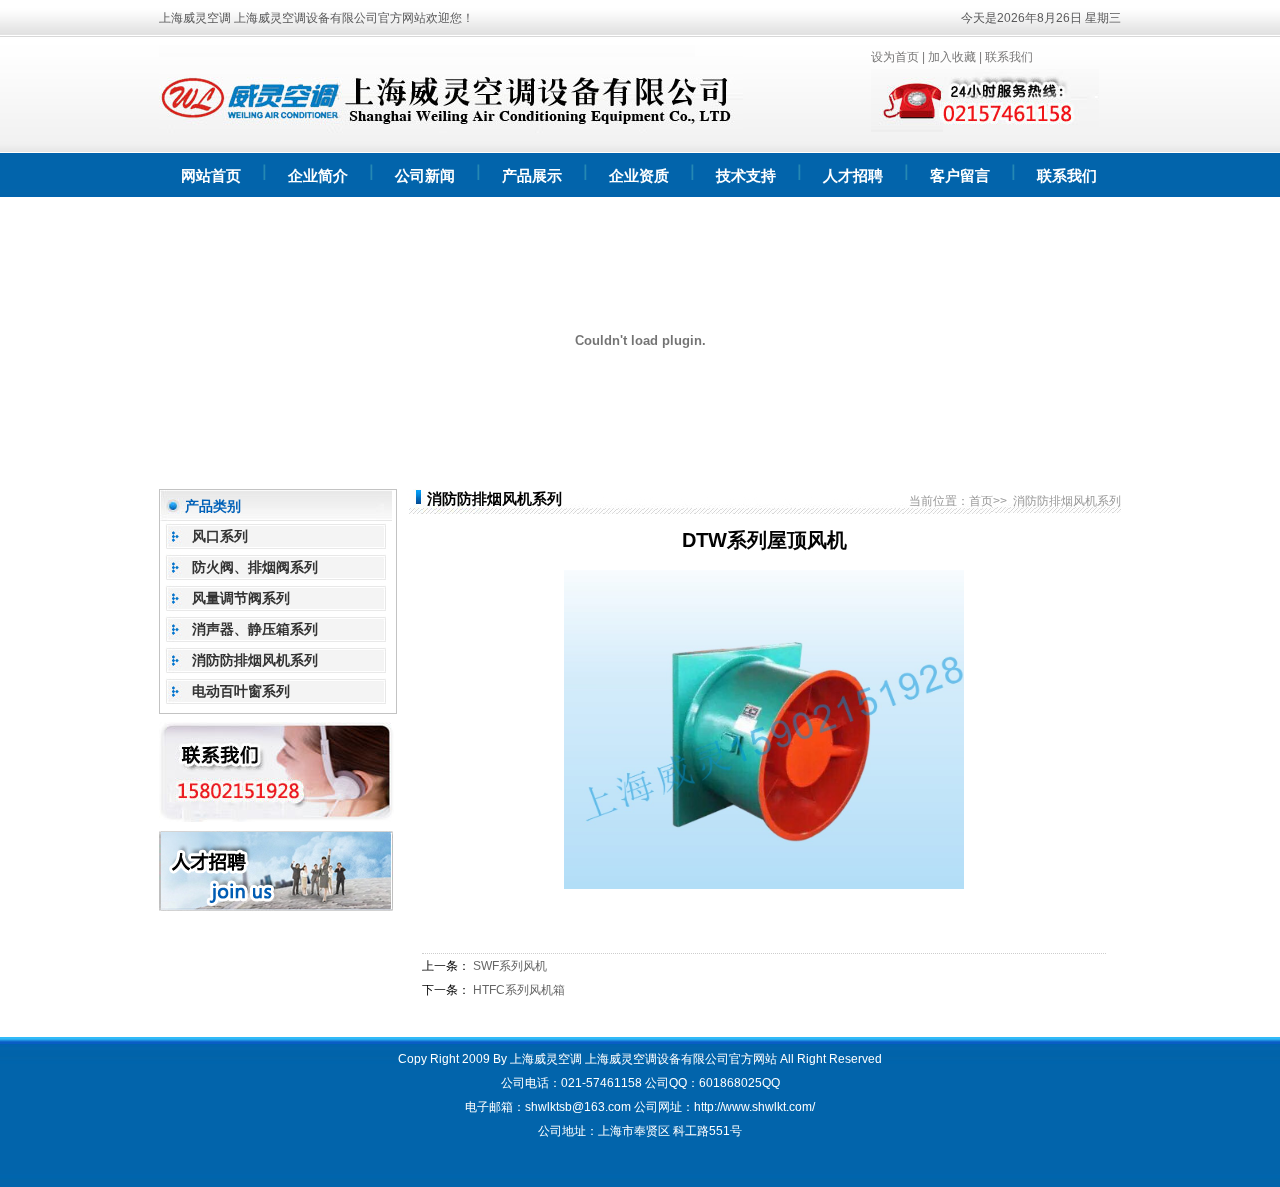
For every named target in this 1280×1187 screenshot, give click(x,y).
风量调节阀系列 (241, 598)
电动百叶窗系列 (241, 691)
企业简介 (318, 176)
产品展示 (532, 176)
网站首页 (211, 176)
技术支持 (746, 176)
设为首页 (895, 57)
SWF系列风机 (510, 966)
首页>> (988, 501)
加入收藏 (952, 57)
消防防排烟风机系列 (255, 660)
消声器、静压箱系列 (255, 629)
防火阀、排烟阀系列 (255, 567)
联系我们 (1009, 57)
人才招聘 (853, 176)
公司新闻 (425, 176)
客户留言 (960, 176)
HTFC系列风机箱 (519, 990)
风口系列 (220, 536)
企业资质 (639, 176)
